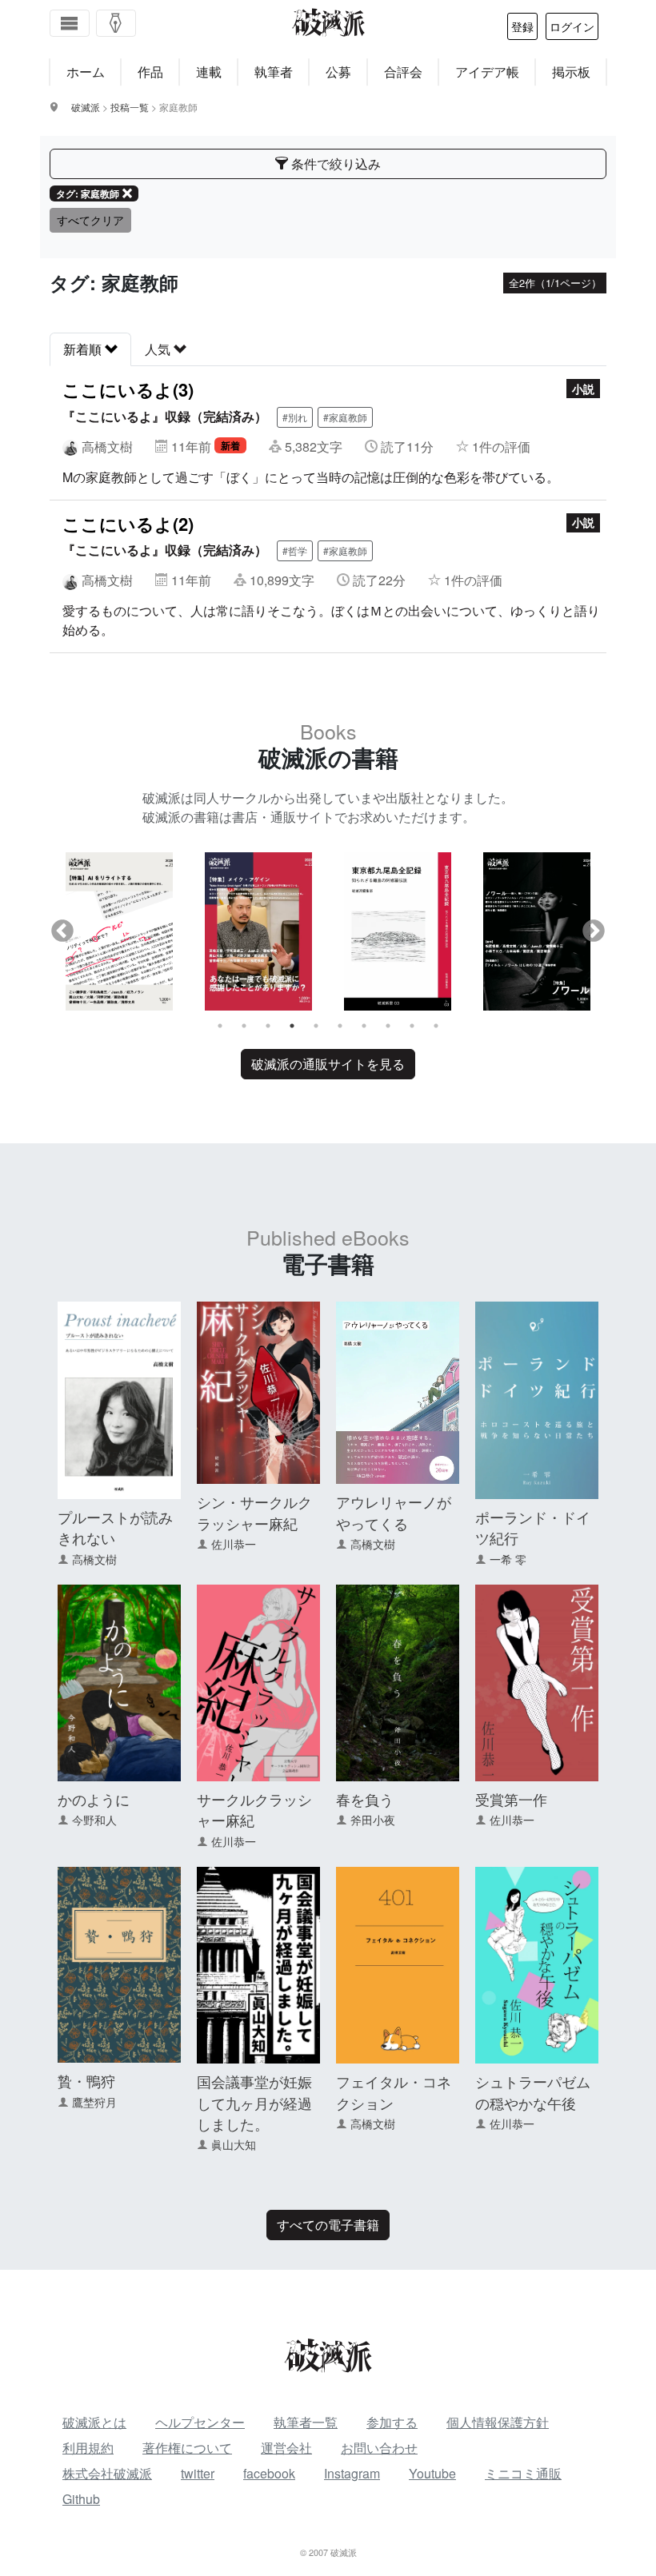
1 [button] (220, 1026)
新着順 (84, 349)
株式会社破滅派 (107, 2473)
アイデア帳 (487, 72)
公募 (338, 72)
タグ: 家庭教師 (88, 193)
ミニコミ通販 (523, 2473)
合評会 (403, 72)
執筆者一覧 (306, 2422)
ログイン (572, 26)
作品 (150, 72)
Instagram (352, 2473)
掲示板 (571, 72)
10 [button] (436, 1026)
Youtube (432, 2473)
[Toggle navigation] (70, 23)
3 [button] (268, 1026)
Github (81, 2499)
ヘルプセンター (200, 2422)
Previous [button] (62, 931)
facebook (269, 2473)
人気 (159, 349)
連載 (209, 72)
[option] (119, 931)
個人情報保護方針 (498, 2422)
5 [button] (316, 1026)
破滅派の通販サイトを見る (328, 1064)
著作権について (187, 2448)
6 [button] (340, 1026)
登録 (522, 26)
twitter (198, 2473)
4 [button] (292, 1026)
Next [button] (594, 931)
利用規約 (88, 2448)
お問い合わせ (379, 2448)
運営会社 (286, 2448)
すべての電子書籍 (328, 2225)
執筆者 (274, 72)
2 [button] (244, 1026)
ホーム (86, 72)
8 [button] (388, 1026)
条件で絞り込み (334, 163)
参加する (392, 2422)
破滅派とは (94, 2422)
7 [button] (364, 1026)
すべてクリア (90, 220)
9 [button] (412, 1026)
